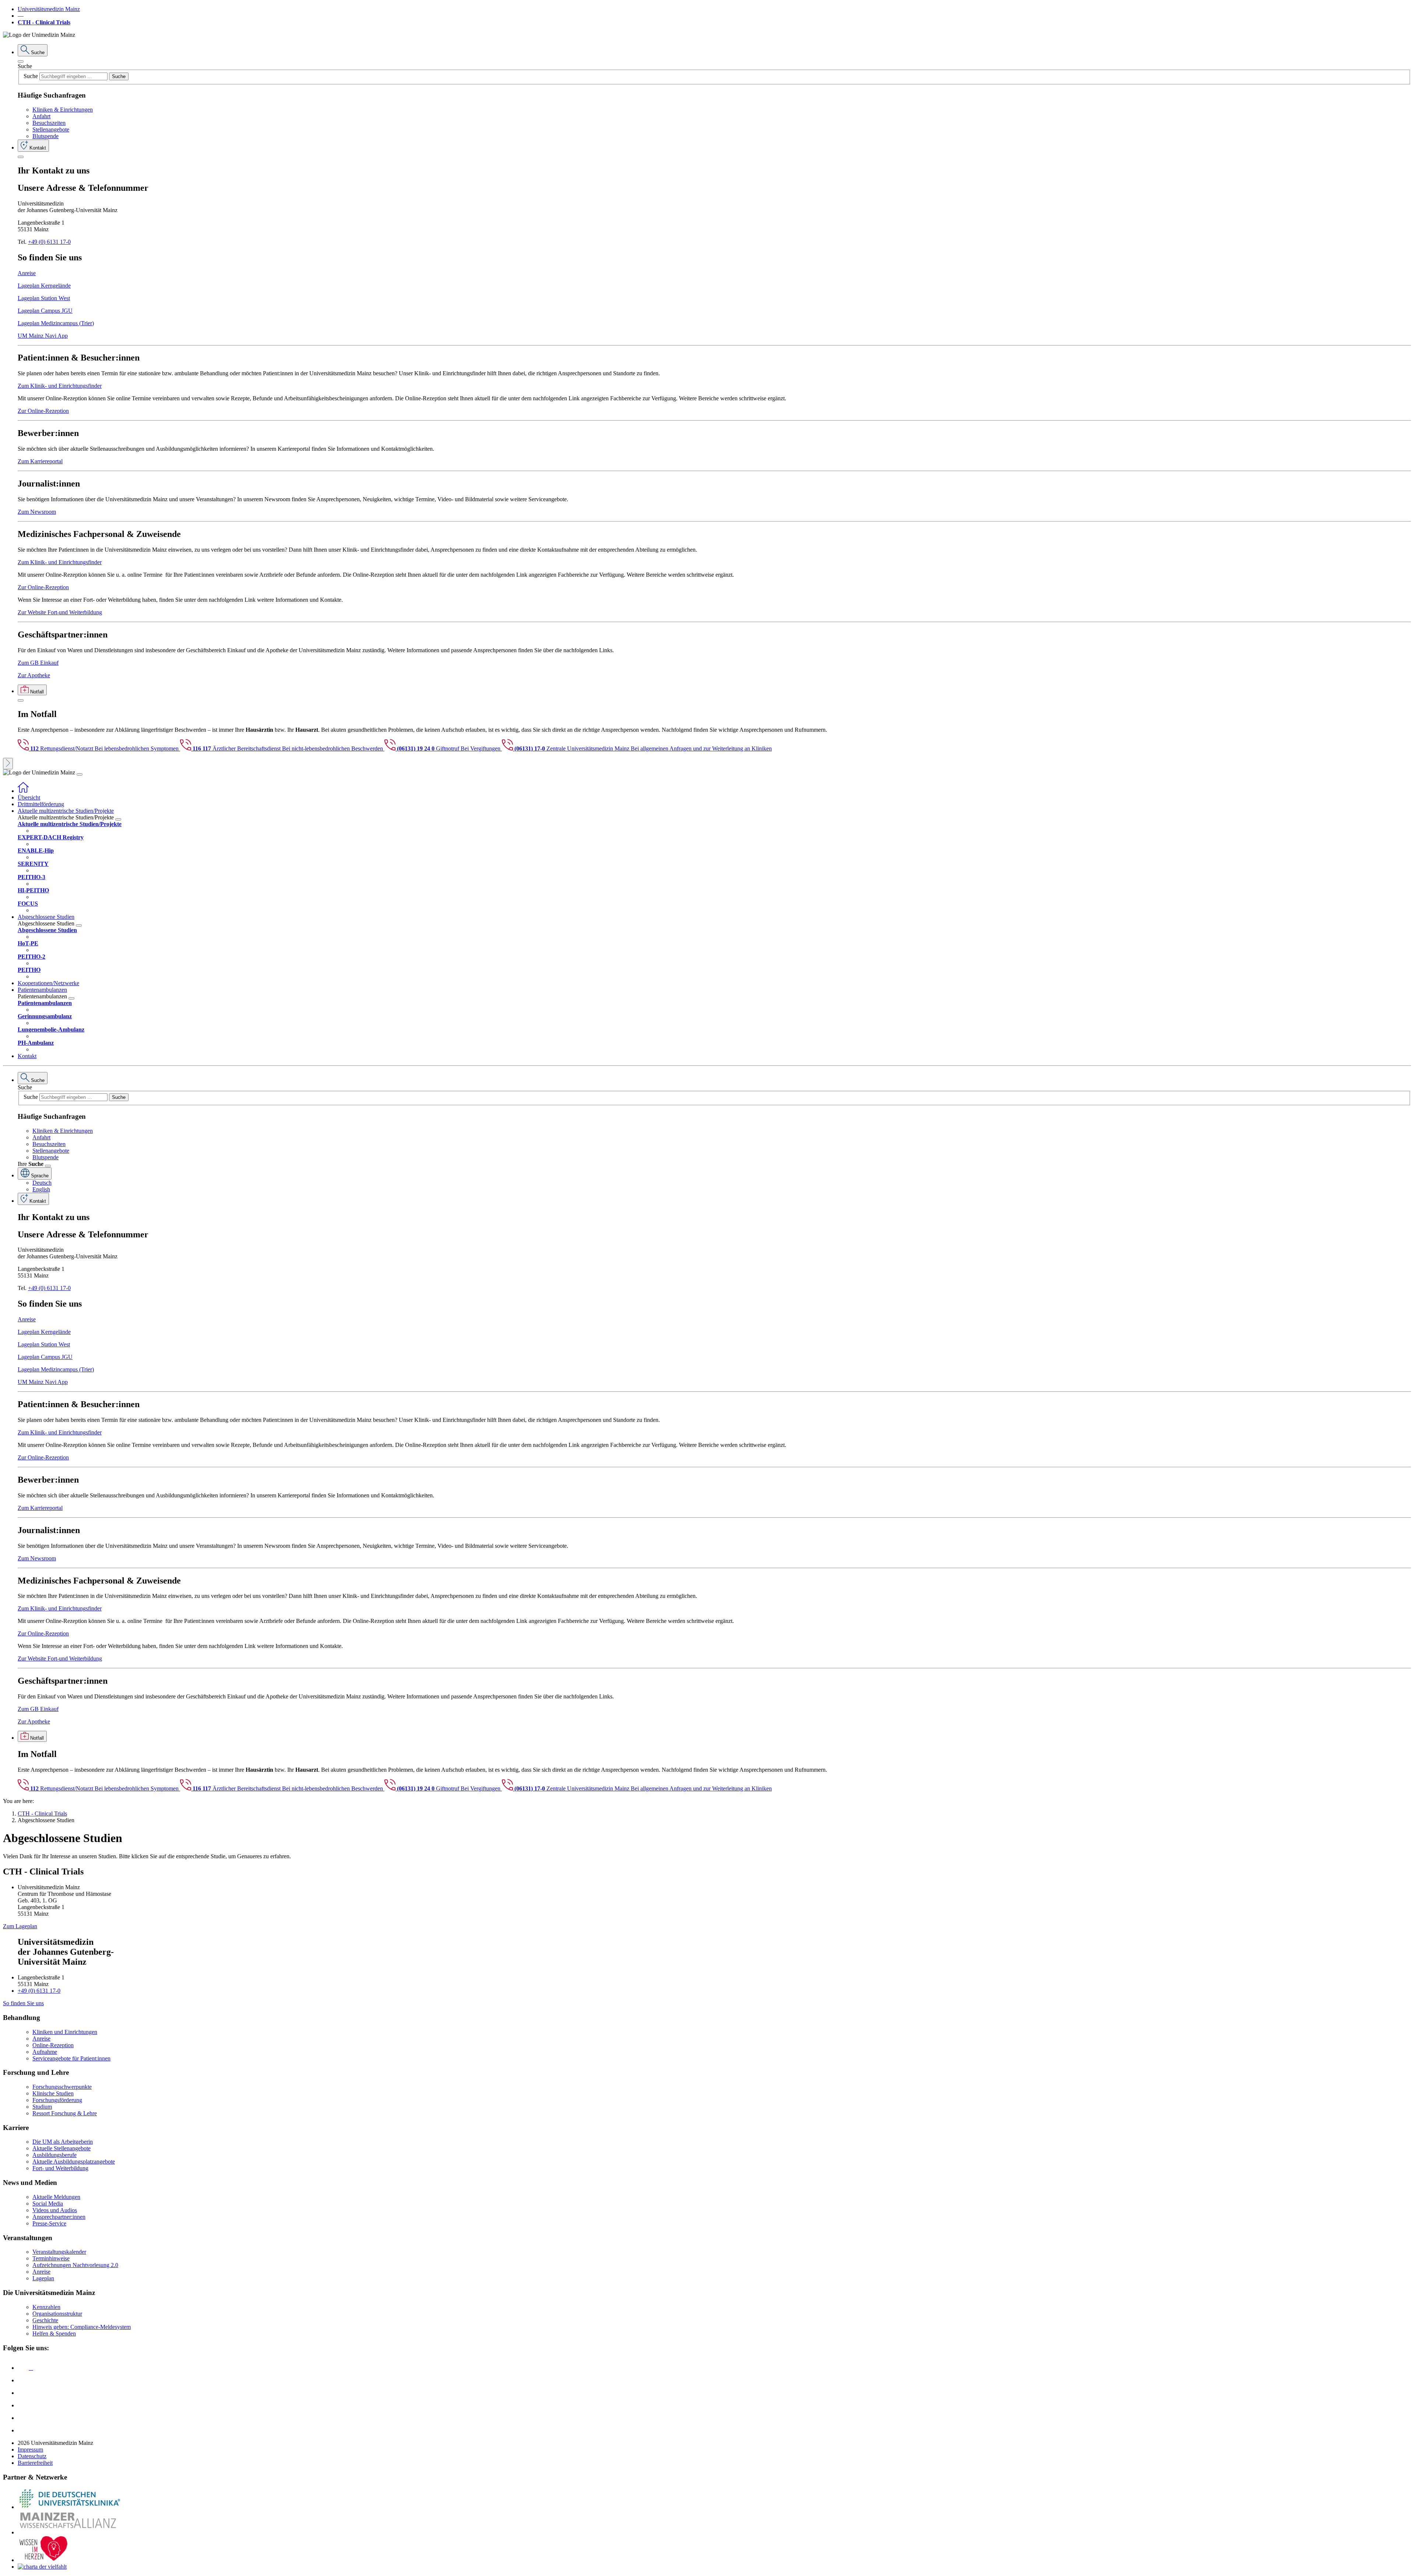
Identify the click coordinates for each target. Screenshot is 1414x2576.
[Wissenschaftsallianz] (69, 2532)
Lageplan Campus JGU (45, 311)
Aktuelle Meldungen (56, 2197)
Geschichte (45, 2320)
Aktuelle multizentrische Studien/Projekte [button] (66, 811)
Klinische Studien (53, 2093)
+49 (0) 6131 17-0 (49, 242)
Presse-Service (49, 2223)
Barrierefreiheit (35, 2463)
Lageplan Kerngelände (44, 286)
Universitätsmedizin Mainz (49, 9)
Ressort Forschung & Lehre (65, 2113)
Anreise (27, 273)
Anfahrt (41, 116)
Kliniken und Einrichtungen (65, 2032)
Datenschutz (32, 2456)
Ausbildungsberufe (54, 2155)
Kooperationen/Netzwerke (48, 983)
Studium (42, 2107)
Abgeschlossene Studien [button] (46, 917)
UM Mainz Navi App (43, 336)
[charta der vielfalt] (42, 2567)
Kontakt (27, 1056)
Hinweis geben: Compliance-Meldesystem (82, 2327)
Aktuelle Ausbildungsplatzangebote (74, 2162)
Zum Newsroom (37, 512)
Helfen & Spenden (54, 2333)
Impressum (30, 2450)
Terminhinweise (51, 2258)
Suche (25, 66)
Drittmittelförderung (41, 804)
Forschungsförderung (57, 2100)
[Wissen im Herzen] (43, 2560)
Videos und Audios (55, 2210)
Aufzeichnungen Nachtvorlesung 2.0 (75, 2265)
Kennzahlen (46, 2307)
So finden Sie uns (23, 2003)
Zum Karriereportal (40, 461)
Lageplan (43, 2278)
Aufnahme (45, 2052)
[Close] (21, 61)
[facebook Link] (23, 2418)
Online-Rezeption (53, 2045)
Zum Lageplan (20, 1926)
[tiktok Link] (23, 2430)
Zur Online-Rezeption (43, 411)
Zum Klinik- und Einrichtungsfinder (60, 386)
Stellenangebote (51, 129)
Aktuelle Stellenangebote (61, 2148)
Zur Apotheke (34, 675)
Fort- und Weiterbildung (60, 2168)
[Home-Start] (23, 791)
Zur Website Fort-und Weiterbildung (60, 612)
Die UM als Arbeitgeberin (63, 2142)
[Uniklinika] (69, 2507)
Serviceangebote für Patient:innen (71, 2058)
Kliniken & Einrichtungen (63, 110)
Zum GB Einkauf (38, 663)
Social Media (48, 2204)
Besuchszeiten (49, 123)
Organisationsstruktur (57, 2314)
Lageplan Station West (44, 298)
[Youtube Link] (25, 2393)
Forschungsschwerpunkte (62, 2087)
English (41, 1189)
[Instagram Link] (23, 2405)
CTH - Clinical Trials (44, 22)
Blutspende (45, 136)
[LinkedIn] (23, 2380)
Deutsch (42, 1183)
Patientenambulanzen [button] (42, 990)
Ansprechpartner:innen (59, 2217)
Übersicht (29, 797)
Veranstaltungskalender (59, 2252)
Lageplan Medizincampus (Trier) (56, 323)
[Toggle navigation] (80, 774)
